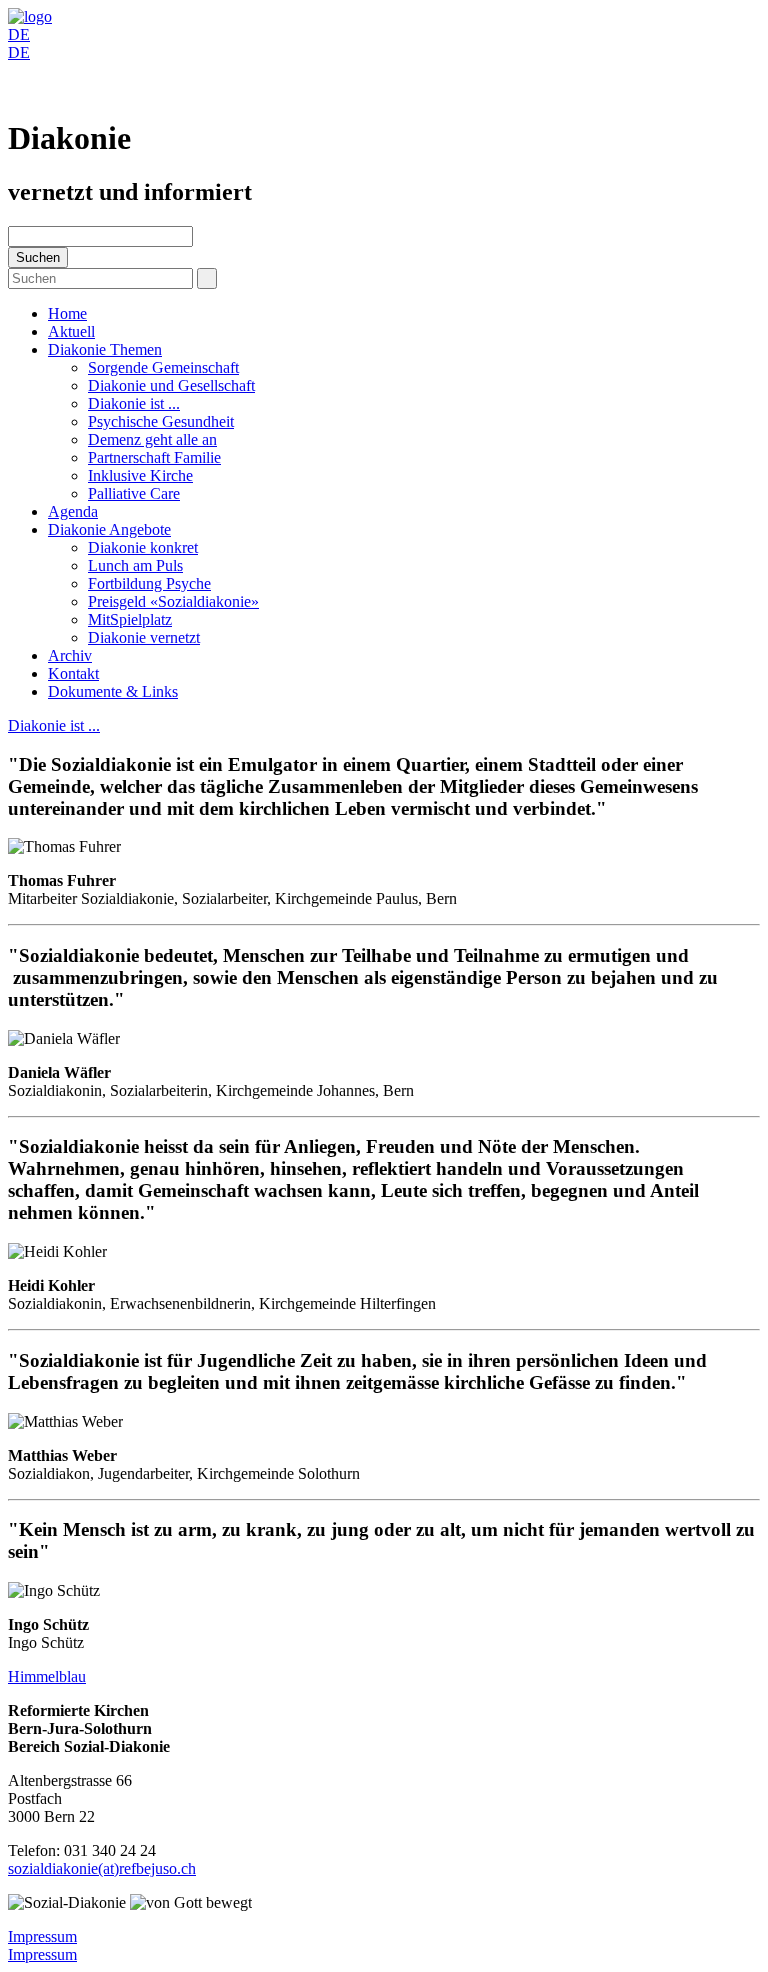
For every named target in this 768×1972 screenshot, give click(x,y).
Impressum (42, 1936)
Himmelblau (47, 1676)
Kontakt (73, 673)
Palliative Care (134, 493)
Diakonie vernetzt (144, 637)
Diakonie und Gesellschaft (171, 385)
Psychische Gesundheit (161, 421)
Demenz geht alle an (152, 439)
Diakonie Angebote (109, 529)
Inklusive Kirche (140, 475)
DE (19, 34)
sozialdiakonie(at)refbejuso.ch (102, 1868)
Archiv (70, 655)
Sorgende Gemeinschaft (163, 367)
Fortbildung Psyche (149, 583)
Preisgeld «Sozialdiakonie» (173, 601)
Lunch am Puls (135, 565)
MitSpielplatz (130, 619)
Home (67, 313)
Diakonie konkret (143, 547)
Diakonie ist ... (134, 403)
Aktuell (71, 331)
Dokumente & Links (113, 691)
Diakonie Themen (105, 349)
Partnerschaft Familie (154, 457)
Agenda (73, 511)
